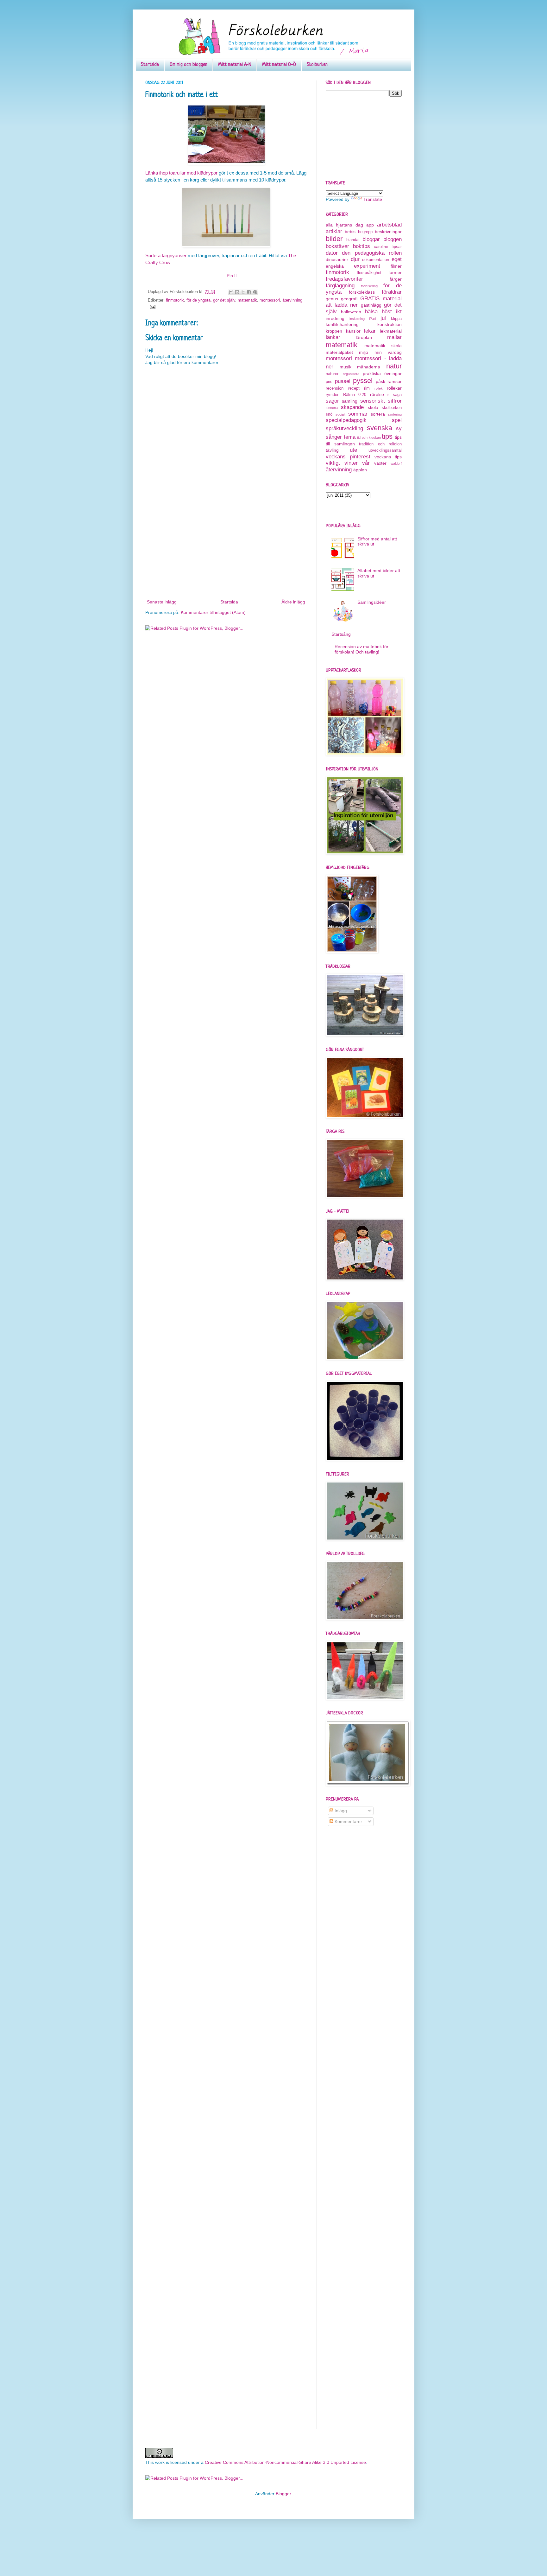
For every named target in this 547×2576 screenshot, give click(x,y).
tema (350, 437)
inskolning (357, 319)
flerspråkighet (369, 273)
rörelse (377, 394)
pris (329, 382)
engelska (335, 266)
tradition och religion (380, 444)
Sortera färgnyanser (166, 255)
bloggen (393, 239)
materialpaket (339, 352)
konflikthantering (342, 324)
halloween (351, 312)
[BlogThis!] (237, 292)
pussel (343, 381)
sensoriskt (373, 401)
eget (397, 259)
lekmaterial (391, 331)
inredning (335, 318)
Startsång (341, 634)
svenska (380, 428)
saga (397, 395)
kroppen (334, 331)
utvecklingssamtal (385, 450)
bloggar (371, 239)
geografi (349, 299)
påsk (380, 381)
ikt (399, 312)
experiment (367, 266)
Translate (373, 199)
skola (373, 407)
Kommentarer (348, 1821)
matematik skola (383, 346)
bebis (350, 232)
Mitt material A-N (235, 65)
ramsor (395, 381)
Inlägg (340, 1811)
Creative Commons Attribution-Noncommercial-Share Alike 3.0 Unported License (285, 2462)
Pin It (232, 276)
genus (332, 299)
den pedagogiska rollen (372, 253)
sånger (334, 437)
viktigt (333, 463)
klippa (396, 319)
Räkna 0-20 (355, 395)
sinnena (332, 408)
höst (387, 312)
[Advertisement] (226, 551)
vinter (351, 463)
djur (355, 259)
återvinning (292, 300)
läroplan (364, 337)
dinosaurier (337, 259)
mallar (394, 337)
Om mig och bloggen (189, 65)
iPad (372, 319)
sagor (332, 401)
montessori (270, 300)
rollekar (394, 388)
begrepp (365, 232)
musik (346, 367)
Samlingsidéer (372, 602)
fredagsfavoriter (344, 279)
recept (354, 388)
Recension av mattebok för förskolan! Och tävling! (362, 649)
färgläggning (340, 286)
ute (353, 450)
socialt (340, 414)
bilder (334, 239)
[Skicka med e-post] (231, 292)
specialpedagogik (346, 420)
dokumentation (376, 260)
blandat (353, 240)
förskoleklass (362, 292)
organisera (351, 374)
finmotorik (175, 300)
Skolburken (317, 65)
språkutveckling (344, 428)
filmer (396, 266)
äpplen (360, 470)
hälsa (371, 312)
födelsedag (369, 286)
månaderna (369, 367)
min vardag (388, 352)
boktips (362, 246)
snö (329, 414)
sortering (395, 414)
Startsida (150, 65)
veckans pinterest (348, 457)
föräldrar (392, 292)
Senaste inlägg (162, 602)
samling (350, 401)
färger (396, 279)
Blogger (283, 2494)
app (370, 225)
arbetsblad (389, 225)
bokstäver (337, 246)
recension (335, 388)
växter (380, 463)
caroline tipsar (388, 247)
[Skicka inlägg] (152, 307)
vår (366, 463)
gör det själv (224, 300)
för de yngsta (198, 300)
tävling (332, 450)
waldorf (396, 463)
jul (383, 318)
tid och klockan (369, 437)
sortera (378, 414)
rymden (333, 395)
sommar (358, 414)
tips (387, 436)
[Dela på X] (243, 292)
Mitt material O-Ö (279, 65)
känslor (353, 331)
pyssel (363, 381)
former (395, 272)
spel (397, 420)
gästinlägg (371, 305)
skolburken (392, 408)
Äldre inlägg (293, 602)
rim (367, 388)
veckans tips (388, 457)
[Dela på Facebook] (249, 292)
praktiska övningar (382, 373)
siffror (395, 401)
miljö (364, 352)
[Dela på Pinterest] (255, 292)
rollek (379, 388)
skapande (352, 407)
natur (394, 366)
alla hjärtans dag (344, 225)
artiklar (334, 231)
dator (332, 253)
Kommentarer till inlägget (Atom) (213, 612)
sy (399, 428)
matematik (247, 300)
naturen (333, 374)
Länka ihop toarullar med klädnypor (181, 173)
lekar (370, 331)
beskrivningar (388, 232)
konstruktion (390, 324)
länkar (333, 337)
